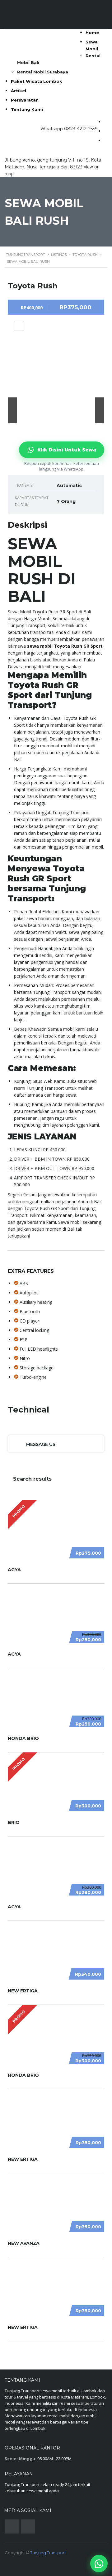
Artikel (19, 91)
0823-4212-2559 (81, 129)
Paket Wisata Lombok (37, 81)
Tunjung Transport (48, 2553)
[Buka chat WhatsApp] (99, 2564)
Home (92, 32)
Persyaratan (25, 100)
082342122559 (30, 20)
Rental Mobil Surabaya (43, 72)
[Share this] (19, 326)
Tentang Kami (27, 109)
